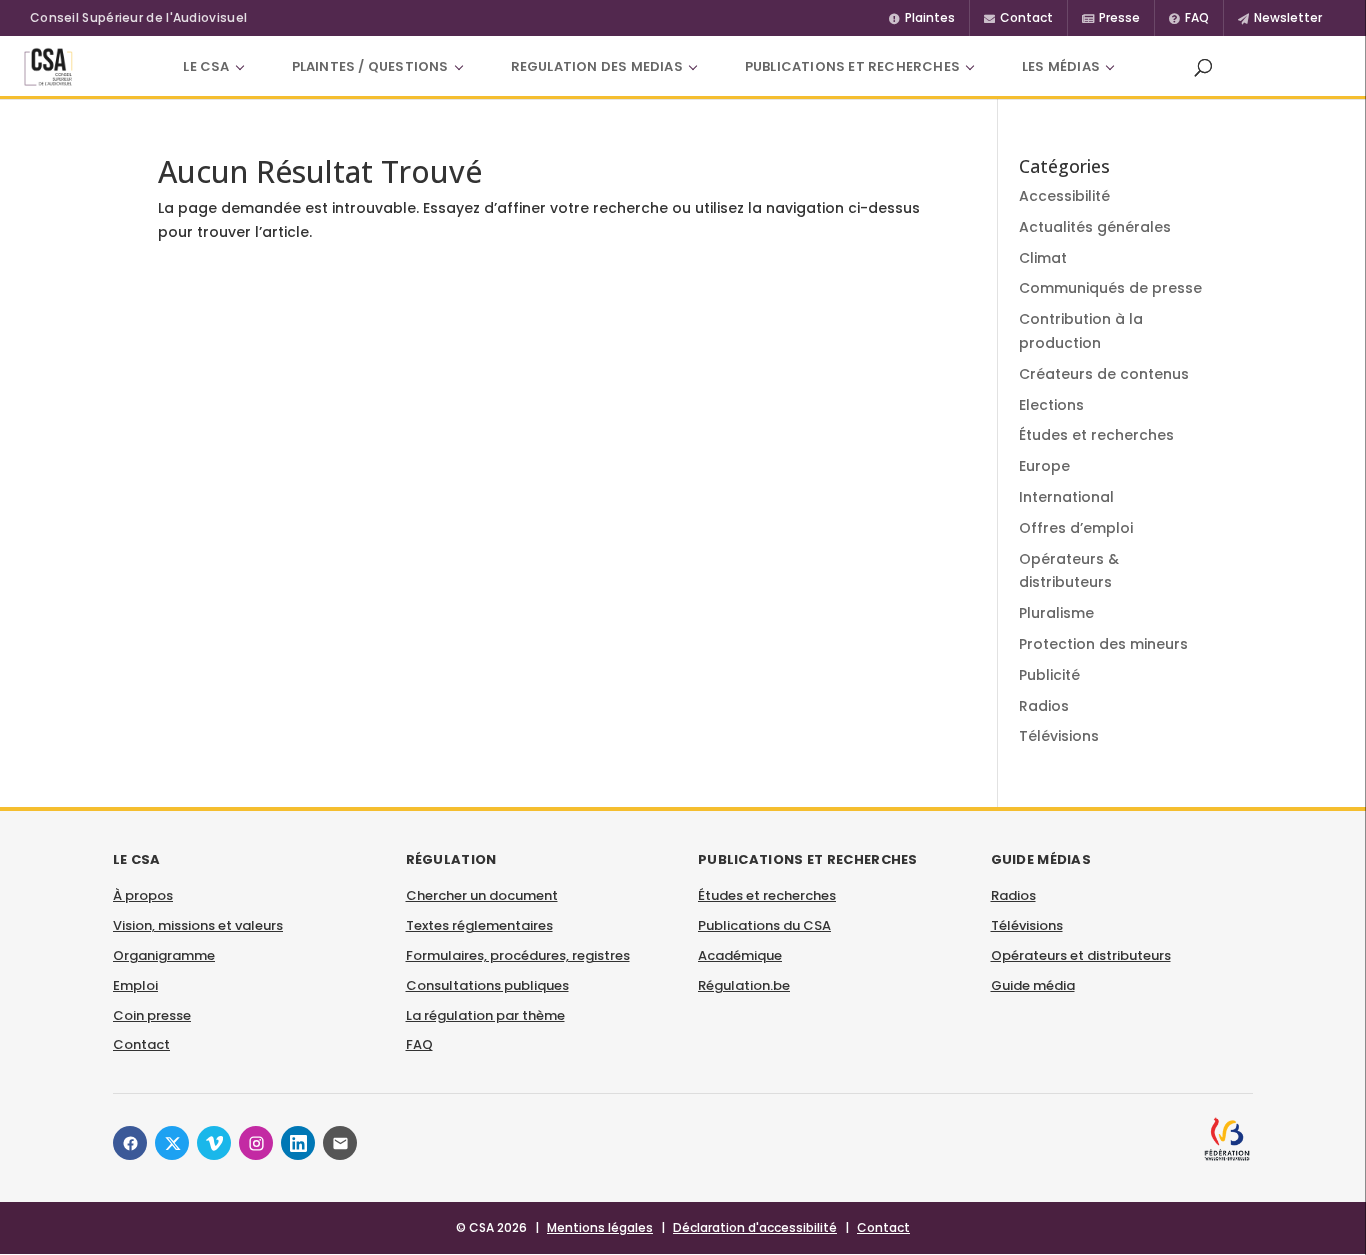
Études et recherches (1096, 435)
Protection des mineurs (1103, 644)
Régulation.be (744, 985)
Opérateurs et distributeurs (1081, 955)
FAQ (419, 1044)
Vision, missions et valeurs (198, 925)
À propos (143, 895)
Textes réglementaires (479, 925)
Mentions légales (600, 1227)
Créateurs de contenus (1104, 374)
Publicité (1049, 675)
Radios (1044, 706)
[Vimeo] (214, 1143)
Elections (1051, 405)
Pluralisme (1056, 613)
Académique (740, 955)
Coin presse (152, 1015)
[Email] (340, 1143)
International (1066, 497)
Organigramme (164, 955)
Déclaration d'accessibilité (755, 1227)
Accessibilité (1064, 196)
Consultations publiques (487, 985)
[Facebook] (130, 1143)
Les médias (1061, 66)
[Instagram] (256, 1143)
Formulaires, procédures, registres (518, 955)
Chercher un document (482, 895)
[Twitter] (172, 1143)
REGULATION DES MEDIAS (597, 66)
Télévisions (1059, 736)
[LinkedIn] (298, 1143)
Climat (1043, 258)
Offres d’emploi (1076, 528)
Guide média (1033, 985)
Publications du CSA (764, 925)
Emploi (135, 985)
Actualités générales (1095, 227)
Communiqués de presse (1110, 288)
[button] (1203, 67)
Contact (141, 1044)
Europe (1044, 466)
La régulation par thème (485, 1015)
